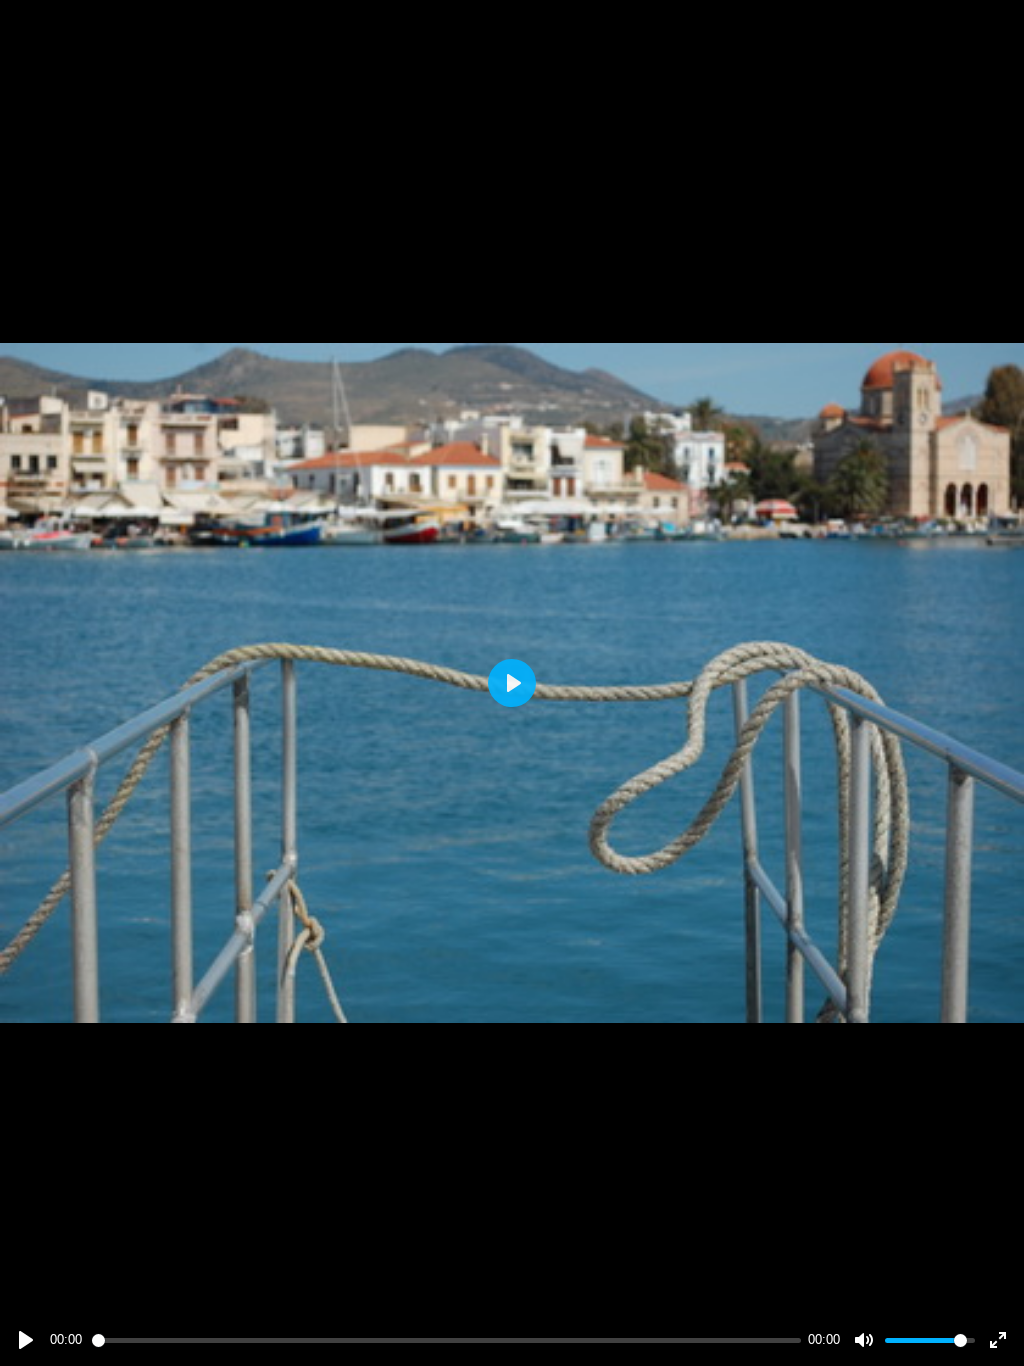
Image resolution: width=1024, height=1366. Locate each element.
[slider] (446, 1340)
